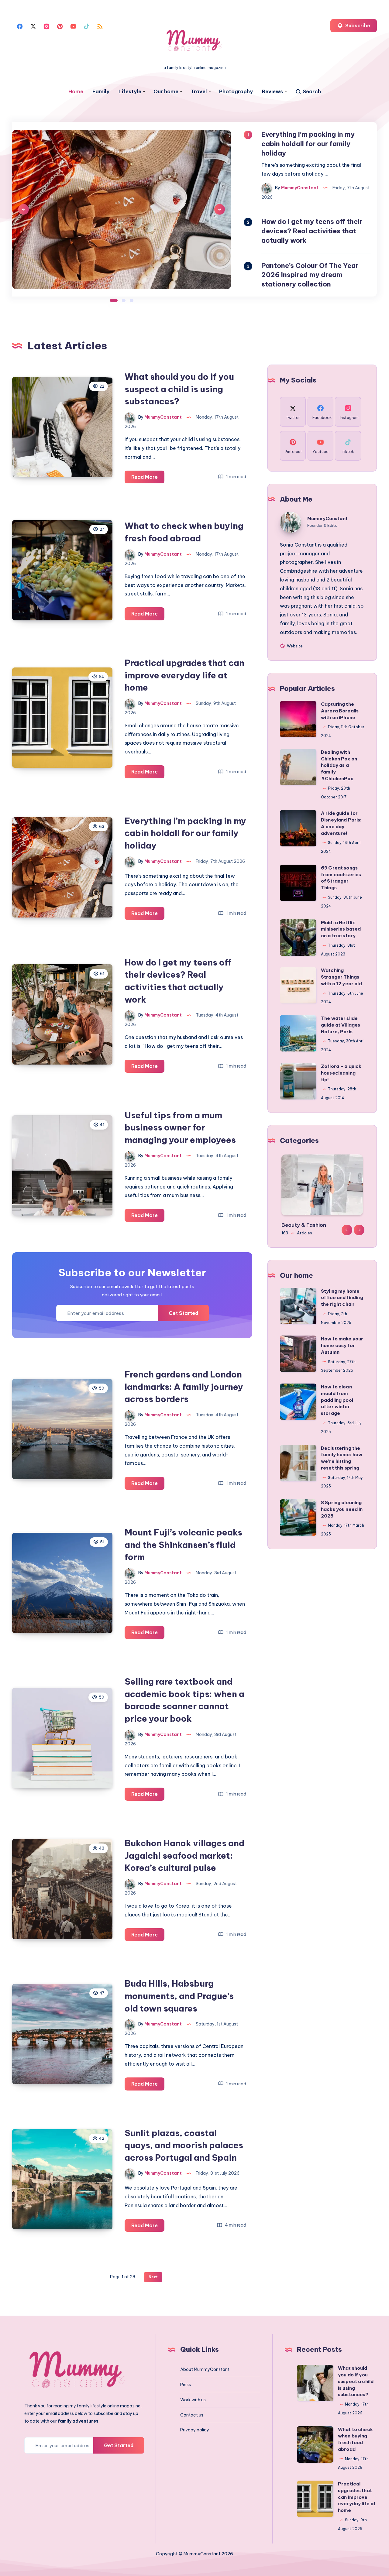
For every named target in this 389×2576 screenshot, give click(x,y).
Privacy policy (195, 2430)
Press (186, 2385)
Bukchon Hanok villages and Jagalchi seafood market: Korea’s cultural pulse (184, 1855)
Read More (148, 479)
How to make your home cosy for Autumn (342, 1345)
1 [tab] (114, 300)
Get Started (183, 1313)
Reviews (272, 92)
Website (294, 646)
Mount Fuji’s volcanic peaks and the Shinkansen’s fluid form (183, 1545)
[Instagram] (46, 26)
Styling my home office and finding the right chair (342, 1298)
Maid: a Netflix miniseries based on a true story (341, 929)
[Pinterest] (60, 26)
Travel (199, 92)
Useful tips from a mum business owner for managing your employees (180, 1127)
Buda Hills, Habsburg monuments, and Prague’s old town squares (179, 1996)
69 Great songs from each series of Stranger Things (341, 878)
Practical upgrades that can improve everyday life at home (184, 675)
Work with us (193, 2400)
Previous (24, 209)
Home (76, 92)
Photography (236, 92)
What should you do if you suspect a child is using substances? (179, 389)
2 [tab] (124, 300)
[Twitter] (33, 26)
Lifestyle (130, 92)
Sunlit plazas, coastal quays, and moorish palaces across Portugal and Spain (184, 2145)
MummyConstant (327, 518)
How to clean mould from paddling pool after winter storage (337, 1400)
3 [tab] (132, 300)
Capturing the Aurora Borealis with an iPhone (340, 711)
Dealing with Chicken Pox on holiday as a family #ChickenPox (339, 765)
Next (220, 209)
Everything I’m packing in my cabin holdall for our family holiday (185, 833)
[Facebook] (20, 26)
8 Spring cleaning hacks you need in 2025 (342, 1509)
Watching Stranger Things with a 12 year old (341, 977)
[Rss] (100, 26)
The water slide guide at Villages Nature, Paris (341, 1025)
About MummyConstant (205, 2369)
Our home (166, 92)
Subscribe (357, 26)
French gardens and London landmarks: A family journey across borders (184, 1387)
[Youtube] (73, 26)
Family (101, 92)
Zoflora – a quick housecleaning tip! (341, 1073)
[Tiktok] (87, 26)
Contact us (192, 2415)
